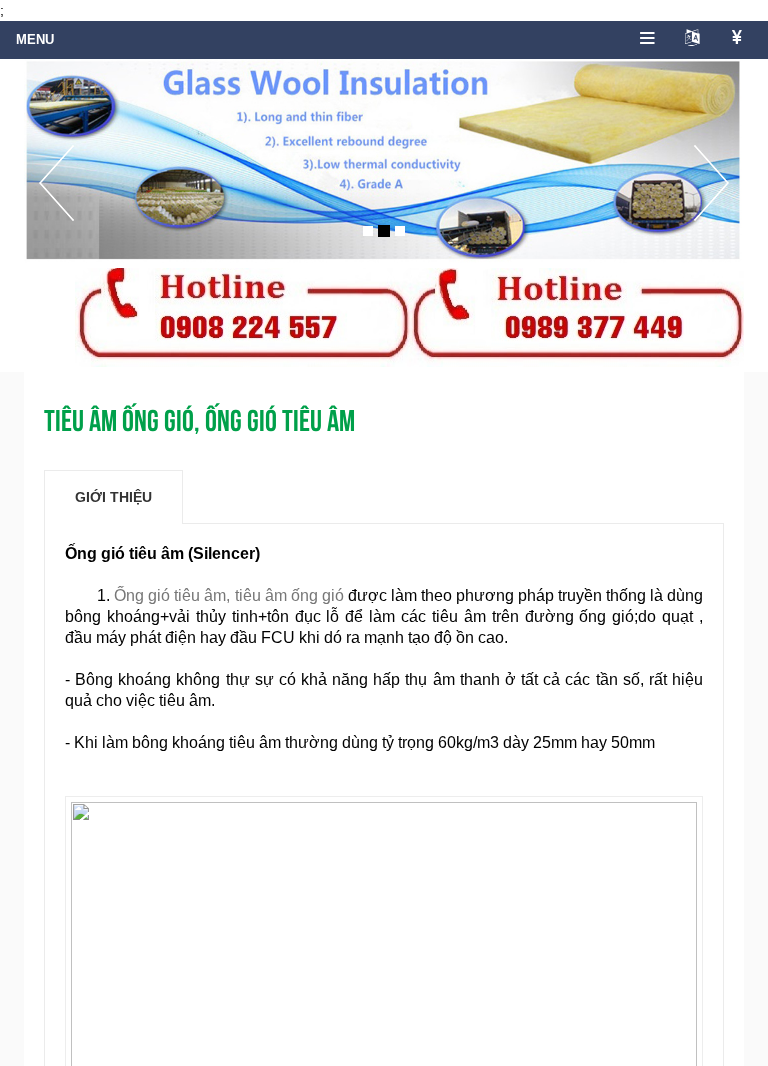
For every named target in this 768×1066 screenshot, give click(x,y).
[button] (56, 204)
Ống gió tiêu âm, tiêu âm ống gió (228, 595)
